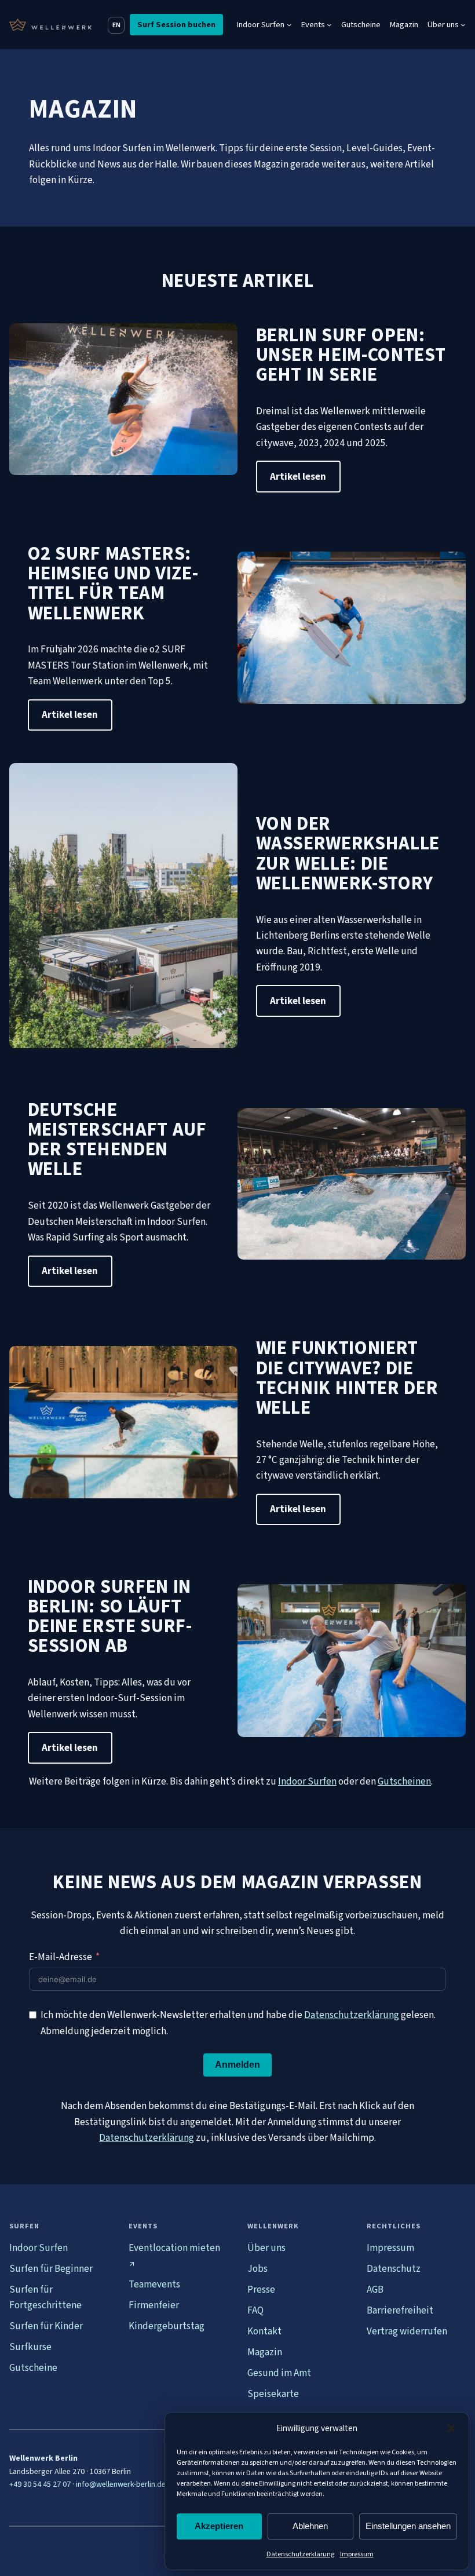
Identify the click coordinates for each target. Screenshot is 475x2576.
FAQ (255, 2310)
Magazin (265, 2352)
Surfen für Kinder (46, 2326)
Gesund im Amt (279, 2373)
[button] (451, 2428)
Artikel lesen (298, 477)
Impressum (357, 2554)
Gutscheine (33, 2368)
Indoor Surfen (307, 1781)
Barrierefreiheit (400, 2310)
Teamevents (154, 2284)
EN (116, 25)
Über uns (266, 2248)
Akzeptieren (219, 2526)
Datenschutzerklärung (300, 2554)
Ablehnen (310, 2526)
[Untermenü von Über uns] (463, 25)
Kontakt (264, 2331)
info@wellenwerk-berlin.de (121, 2484)
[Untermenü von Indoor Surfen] (289, 25)
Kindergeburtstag (167, 2326)
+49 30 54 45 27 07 (40, 2484)
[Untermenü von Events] (329, 25)
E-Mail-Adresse (61, 1957)
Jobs (257, 2269)
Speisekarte (273, 2394)
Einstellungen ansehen (408, 2526)
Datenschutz (394, 2269)
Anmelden (237, 2065)
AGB (375, 2289)
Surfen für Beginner (51, 2269)
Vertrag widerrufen (407, 2331)
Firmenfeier (154, 2305)
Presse (261, 2289)
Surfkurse (30, 2347)
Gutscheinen (404, 1781)
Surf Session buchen (176, 25)
